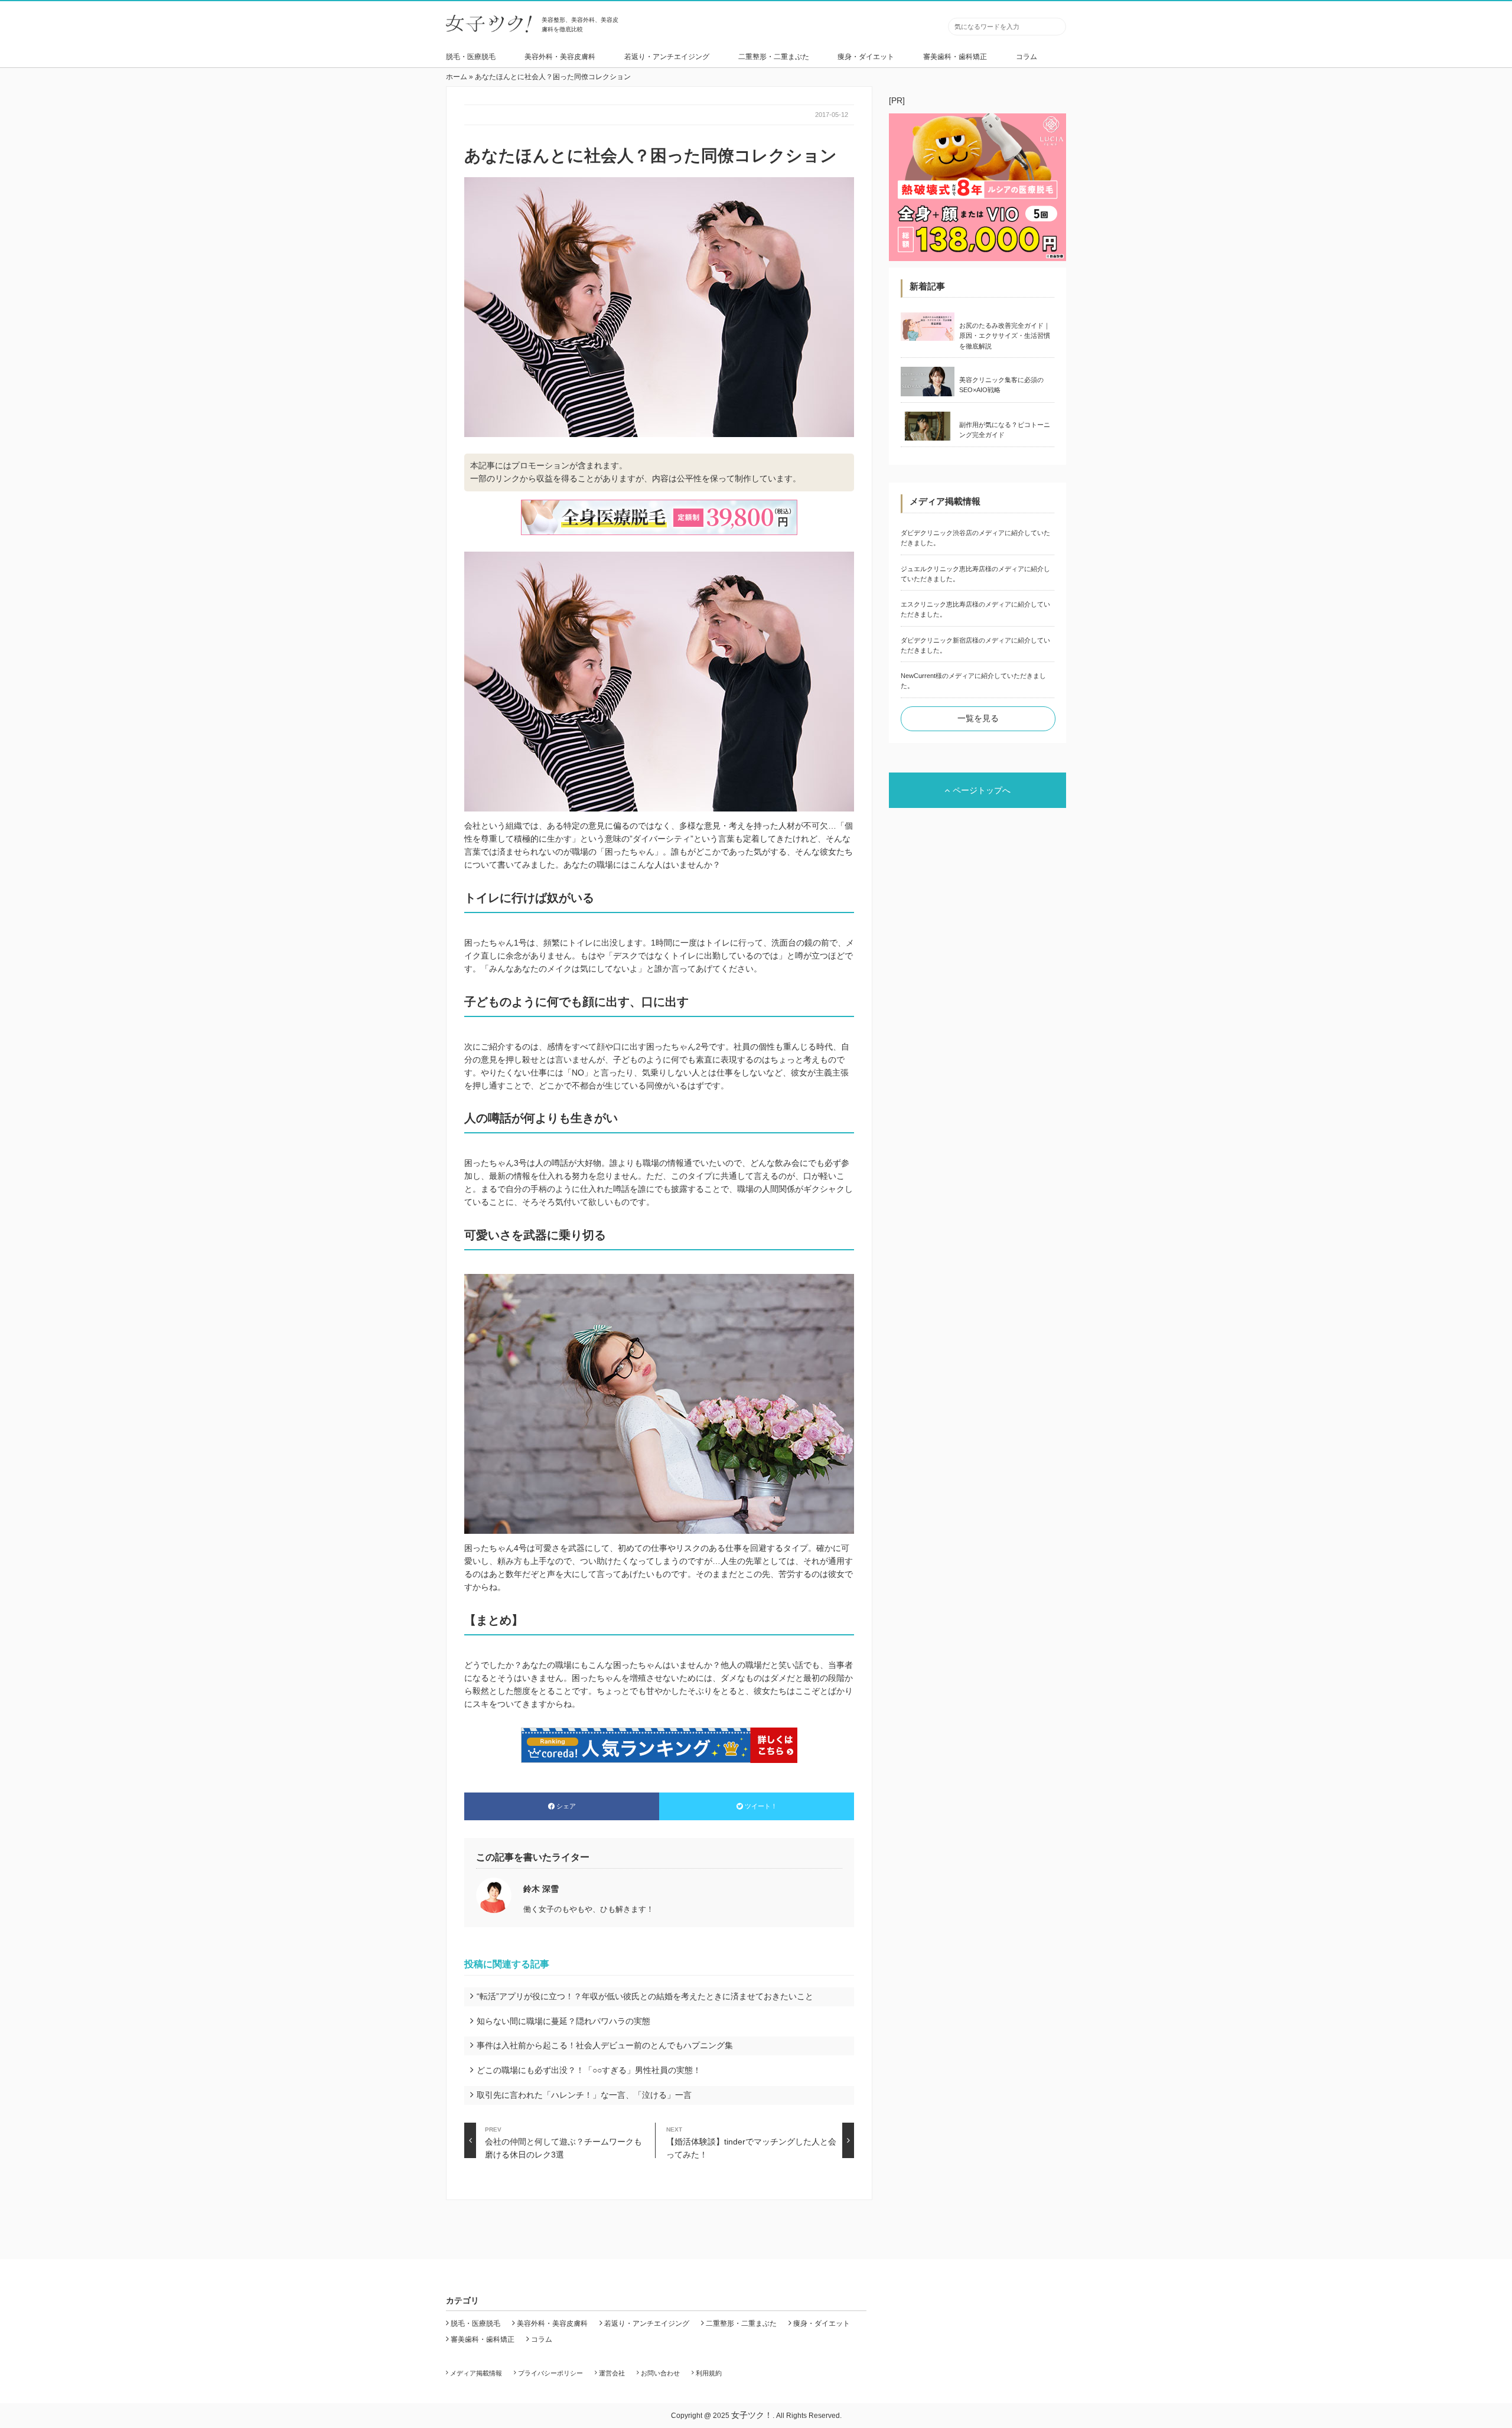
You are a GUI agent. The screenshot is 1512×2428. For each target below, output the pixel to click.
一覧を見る (978, 718)
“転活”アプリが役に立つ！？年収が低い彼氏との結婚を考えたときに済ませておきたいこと (645, 1996)
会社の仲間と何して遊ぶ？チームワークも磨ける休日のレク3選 (563, 2142)
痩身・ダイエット (866, 57)
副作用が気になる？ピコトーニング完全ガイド (1005, 430)
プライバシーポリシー (550, 2373)
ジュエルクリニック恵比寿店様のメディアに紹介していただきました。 (975, 574)
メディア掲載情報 (476, 2373)
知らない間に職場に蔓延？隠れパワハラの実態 (563, 2021)
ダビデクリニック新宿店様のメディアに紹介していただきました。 (975, 645)
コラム (1027, 57)
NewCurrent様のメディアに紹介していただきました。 (973, 681)
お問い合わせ (660, 2373)
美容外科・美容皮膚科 (560, 57)
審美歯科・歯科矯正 (955, 57)
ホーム (457, 77)
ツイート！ (761, 1806)
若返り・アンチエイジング (667, 57)
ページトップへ (982, 790)
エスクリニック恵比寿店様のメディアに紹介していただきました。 (975, 609)
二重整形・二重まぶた (774, 57)
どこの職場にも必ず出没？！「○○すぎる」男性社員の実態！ (589, 2070)
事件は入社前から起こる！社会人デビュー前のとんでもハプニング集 (605, 2045)
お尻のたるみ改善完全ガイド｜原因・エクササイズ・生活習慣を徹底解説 (1005, 336)
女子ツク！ (752, 2415)
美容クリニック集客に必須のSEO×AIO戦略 (1001, 385)
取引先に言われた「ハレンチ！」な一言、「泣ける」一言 (584, 2095)
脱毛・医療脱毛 (471, 57)
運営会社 (612, 2373)
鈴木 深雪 (541, 1889)
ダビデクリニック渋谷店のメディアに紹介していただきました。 (975, 538)
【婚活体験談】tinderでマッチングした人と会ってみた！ (751, 2142)
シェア (566, 1806)
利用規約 (709, 2373)
